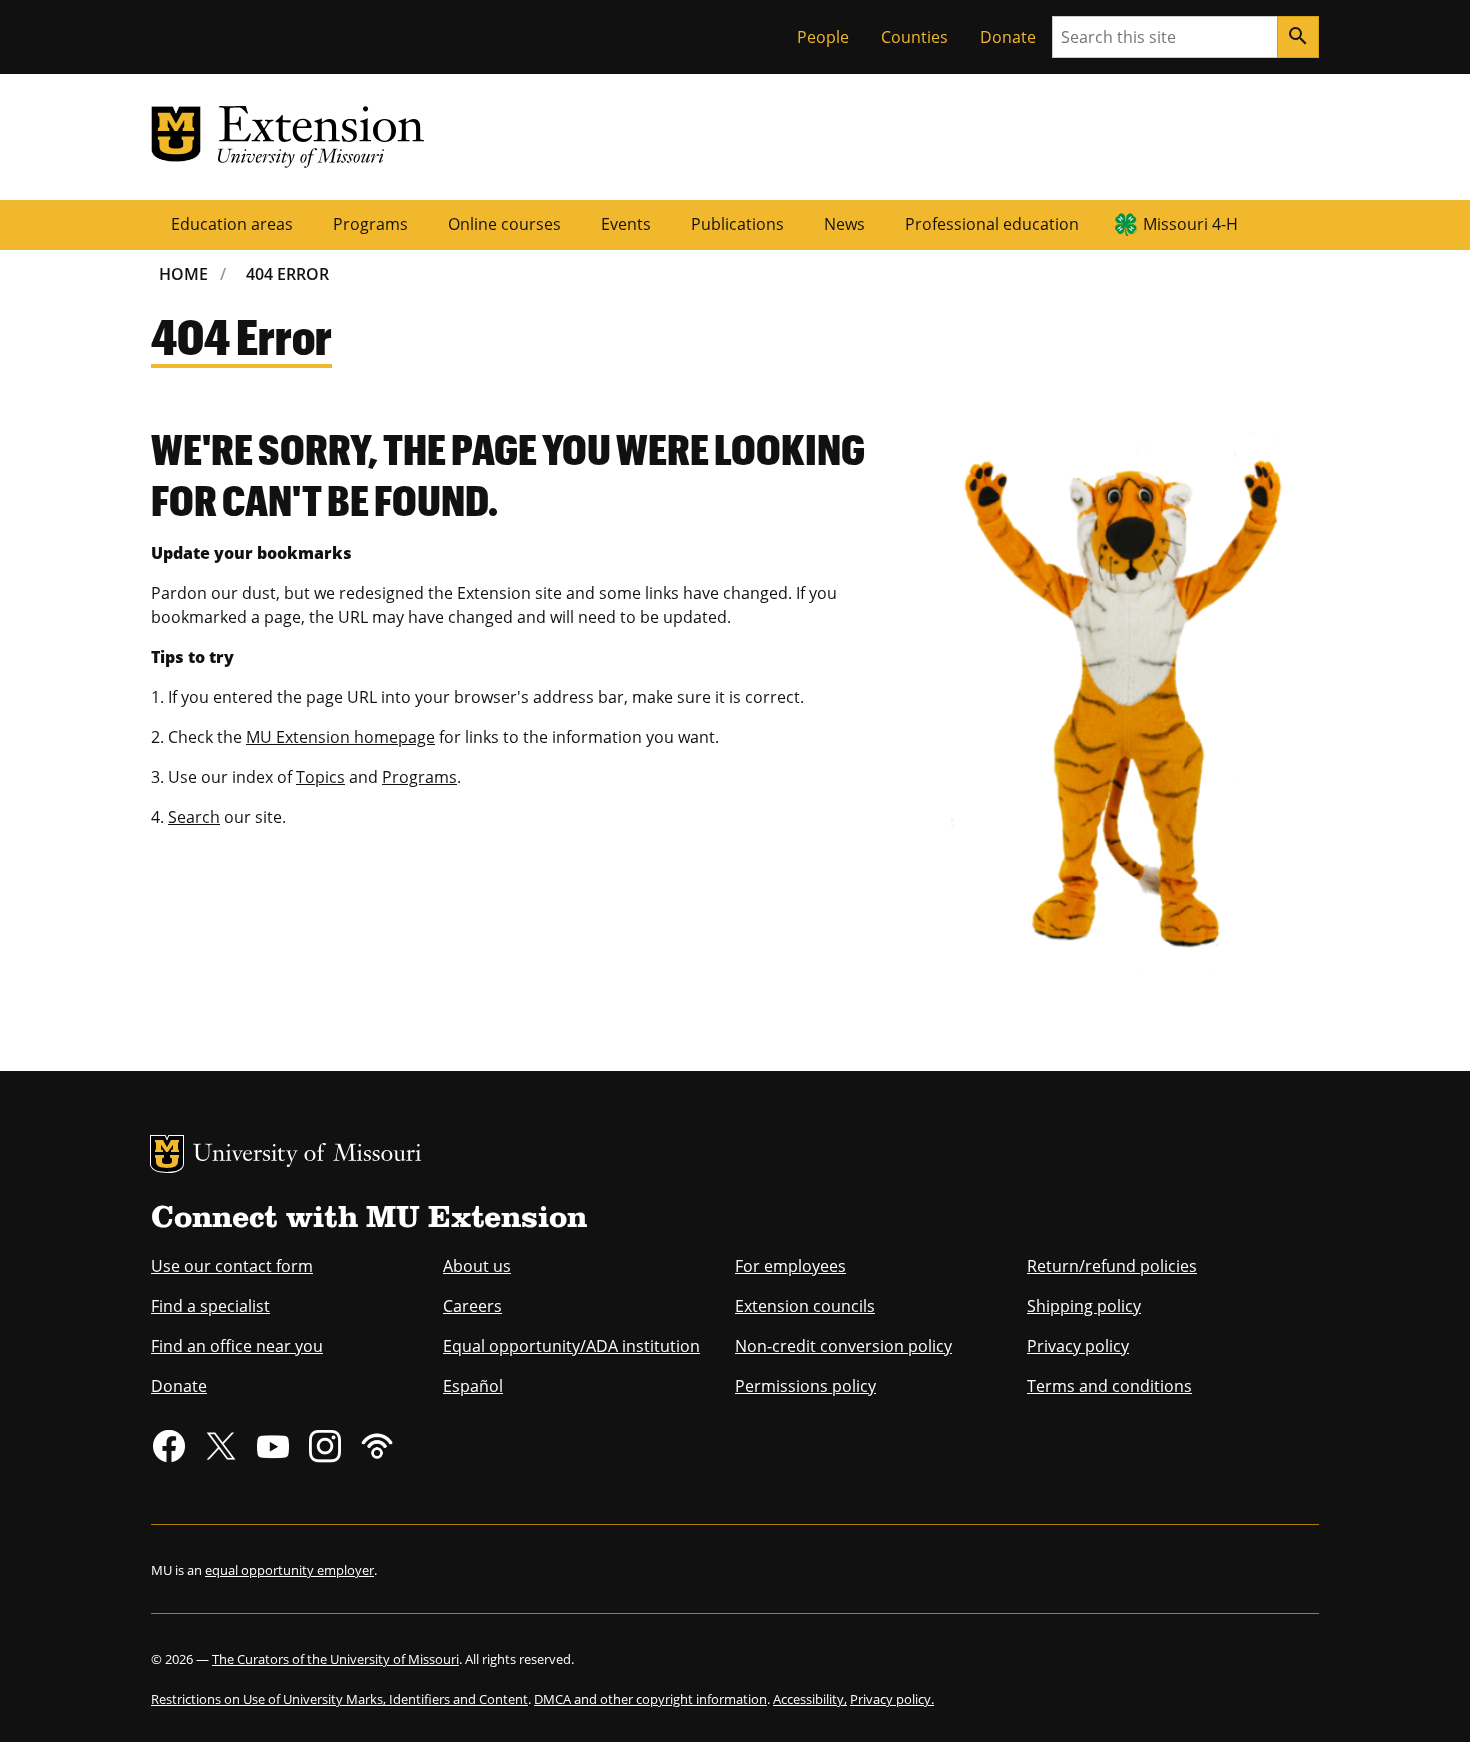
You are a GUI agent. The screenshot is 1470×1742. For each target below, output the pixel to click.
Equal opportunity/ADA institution (571, 1346)
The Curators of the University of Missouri (335, 1659)
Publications (737, 224)
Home (183, 274)
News (844, 224)
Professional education (992, 224)
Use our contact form (232, 1266)
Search (194, 817)
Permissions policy (805, 1386)
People (823, 37)
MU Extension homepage (340, 737)
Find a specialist (210, 1306)
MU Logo (167, 1154)
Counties (914, 37)
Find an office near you (237, 1346)
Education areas (232, 224)
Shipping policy (1084, 1306)
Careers (472, 1306)
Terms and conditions (1109, 1386)
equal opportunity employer (289, 1570)
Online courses (504, 224)
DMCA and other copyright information (650, 1699)
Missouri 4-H (1190, 224)
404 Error (287, 274)
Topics (320, 777)
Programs (370, 224)
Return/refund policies (1112, 1266)
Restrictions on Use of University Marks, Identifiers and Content (339, 1699)
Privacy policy (1078, 1346)
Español (473, 1386)
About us (477, 1266)
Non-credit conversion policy (843, 1346)
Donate (1008, 37)
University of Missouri (307, 1155)
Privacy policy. (892, 1699)
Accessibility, (810, 1699)
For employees (790, 1266)
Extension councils (805, 1306)
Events (626, 224)
